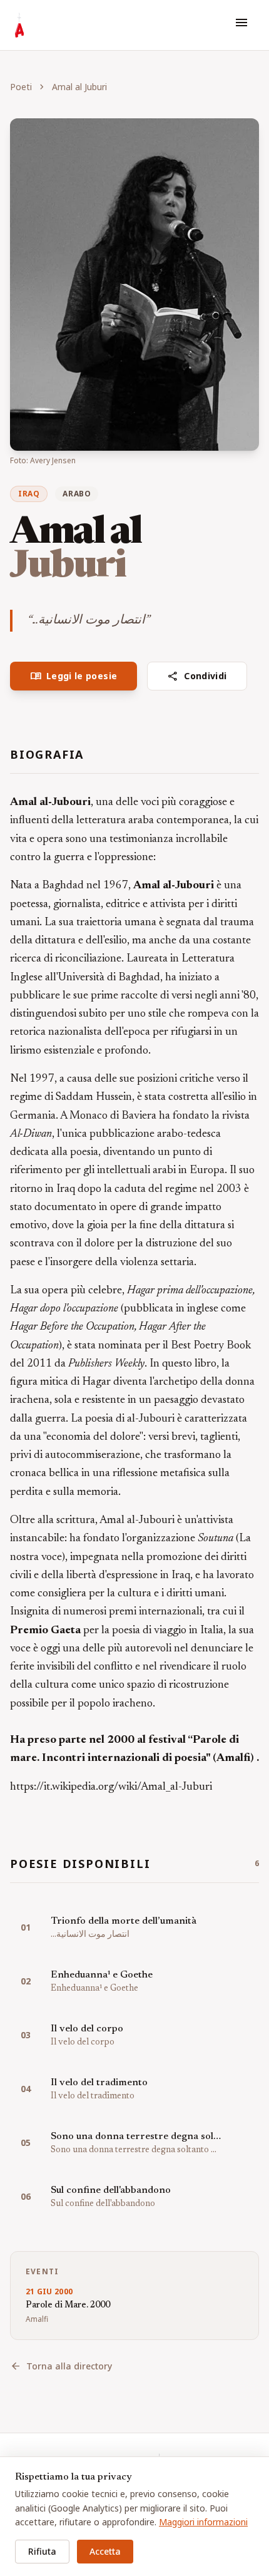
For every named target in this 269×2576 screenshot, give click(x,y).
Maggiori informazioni (203, 2522)
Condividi (197, 676)
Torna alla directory (61, 2366)
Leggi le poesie (74, 676)
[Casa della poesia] (19, 25)
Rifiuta (42, 2551)
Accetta (105, 2551)
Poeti (21, 87)
